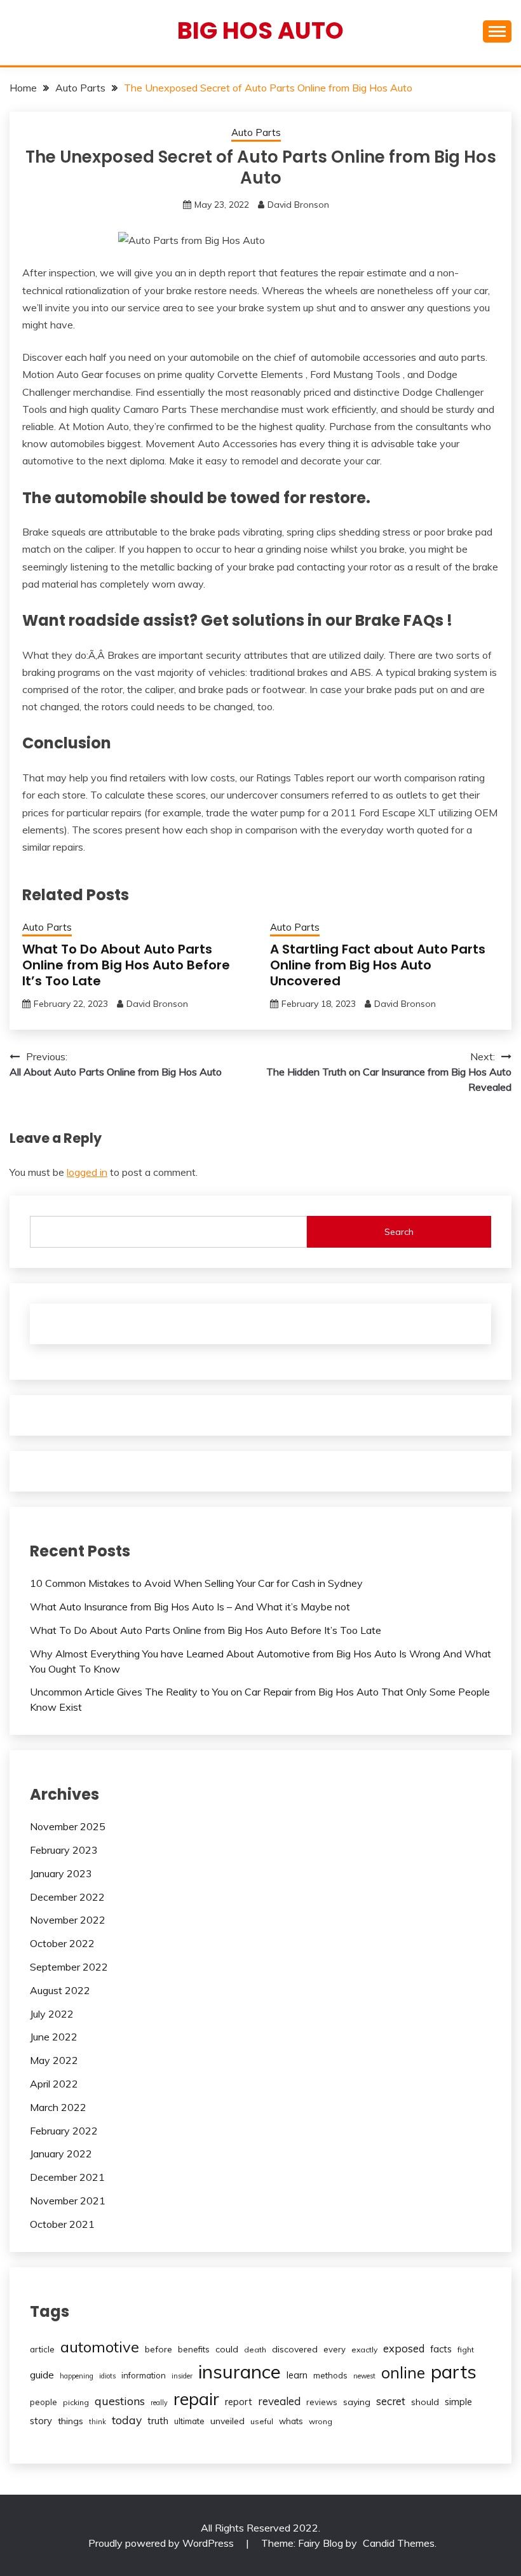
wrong (321, 2421)
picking (76, 2402)
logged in (87, 1172)
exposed (404, 2348)
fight (466, 2350)
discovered (295, 2349)
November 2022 (68, 1920)
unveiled (227, 2421)
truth (158, 2421)
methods (330, 2375)
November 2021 (68, 2201)
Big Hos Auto (260, 30)
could (227, 2349)
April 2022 (54, 2084)
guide (42, 2375)
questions (120, 2401)
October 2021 (62, 2224)
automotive (100, 2347)
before (159, 2349)
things (71, 2421)
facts (441, 2349)
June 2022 (54, 2037)
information (144, 2375)
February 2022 (64, 2131)
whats (291, 2421)
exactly (364, 2350)
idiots (107, 2376)
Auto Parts (256, 132)
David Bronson (298, 205)
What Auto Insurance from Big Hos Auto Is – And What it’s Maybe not (190, 1607)
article (42, 2349)
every (335, 2349)
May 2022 (54, 2060)
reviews (322, 2402)
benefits (194, 2349)
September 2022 (69, 1967)
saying (357, 2402)
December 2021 (67, 2177)
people (44, 2402)
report (239, 2402)
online (403, 2372)
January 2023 (61, 1873)
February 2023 (64, 1850)
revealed (279, 2401)
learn (297, 2375)
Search (399, 1232)
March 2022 (58, 2107)
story (41, 2421)
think (98, 2422)
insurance (240, 2371)
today (127, 2420)
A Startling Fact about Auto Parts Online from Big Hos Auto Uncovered (378, 965)
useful (262, 2421)
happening (77, 2376)
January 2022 (61, 2154)
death (255, 2350)
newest (364, 2376)
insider (182, 2376)
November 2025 (68, 1826)
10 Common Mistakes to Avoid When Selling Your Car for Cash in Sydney (196, 1583)
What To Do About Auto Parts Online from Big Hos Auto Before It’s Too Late (126, 965)
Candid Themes (399, 2543)
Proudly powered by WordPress (162, 2543)
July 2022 (52, 2014)
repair (196, 2399)
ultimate (189, 2421)
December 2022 (67, 1897)
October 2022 (62, 1943)
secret (391, 2401)
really (159, 2403)
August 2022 (60, 1990)
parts (454, 2371)
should (425, 2402)
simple (458, 2402)
